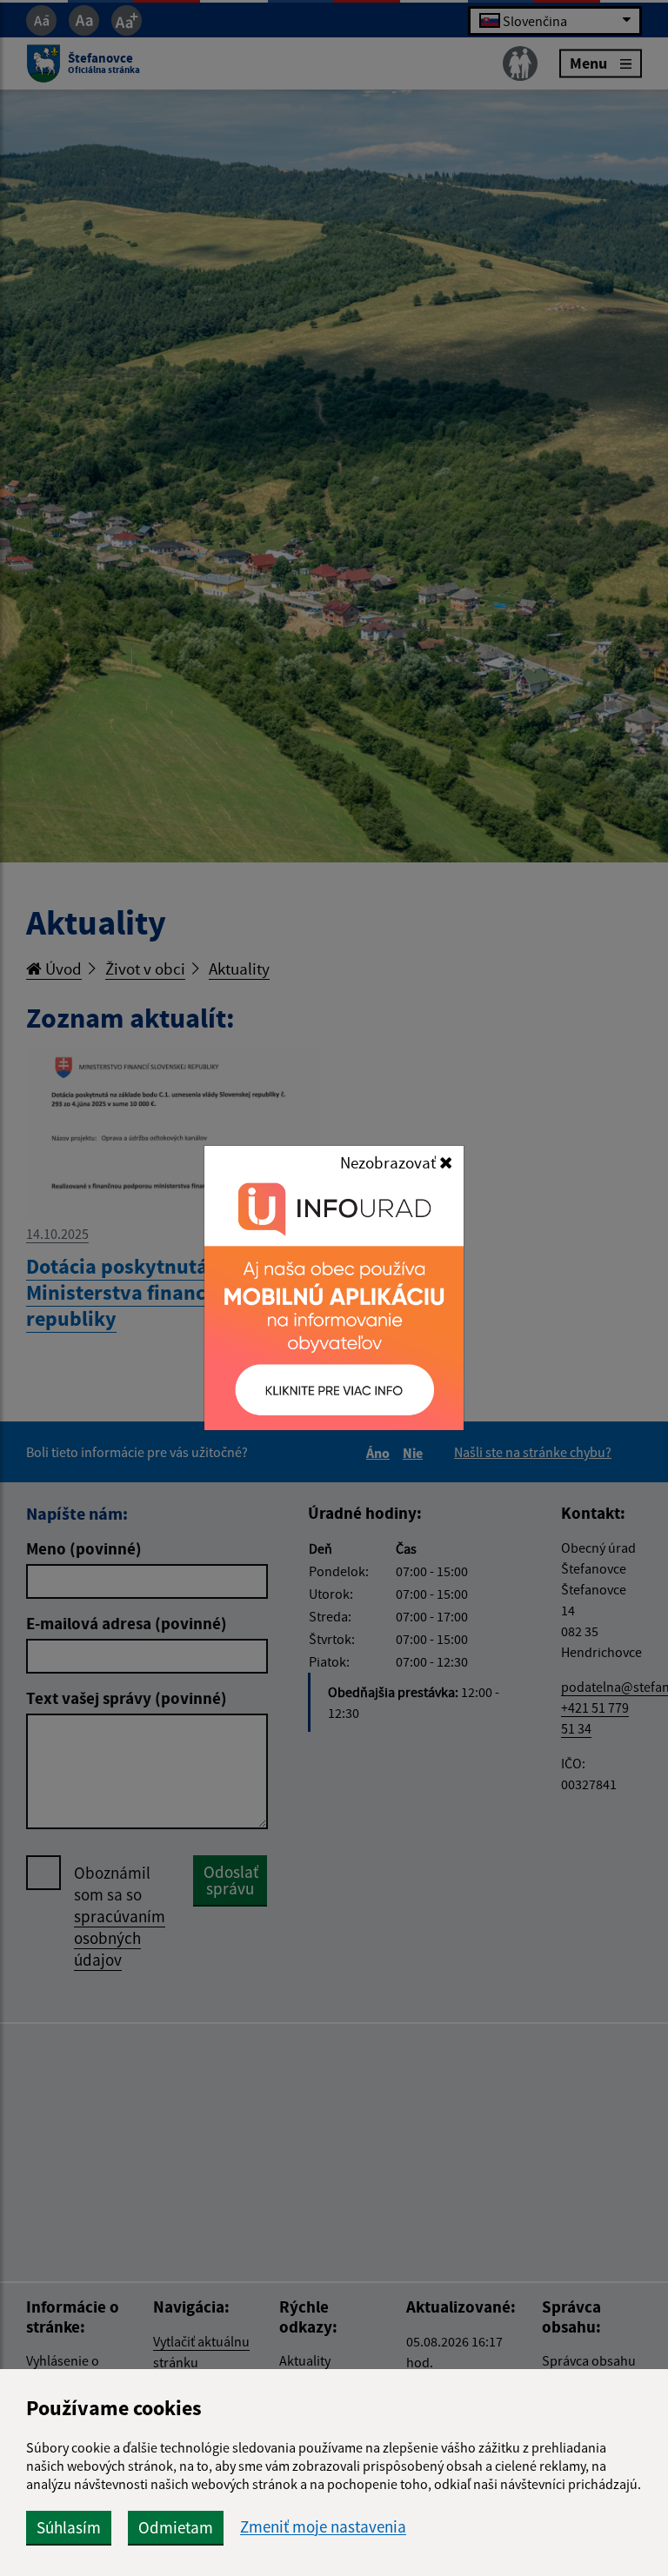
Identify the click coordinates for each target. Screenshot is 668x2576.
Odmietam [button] (176, 2527)
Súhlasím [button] (69, 2527)
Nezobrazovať (390, 1162)
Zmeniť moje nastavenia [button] (323, 2527)
